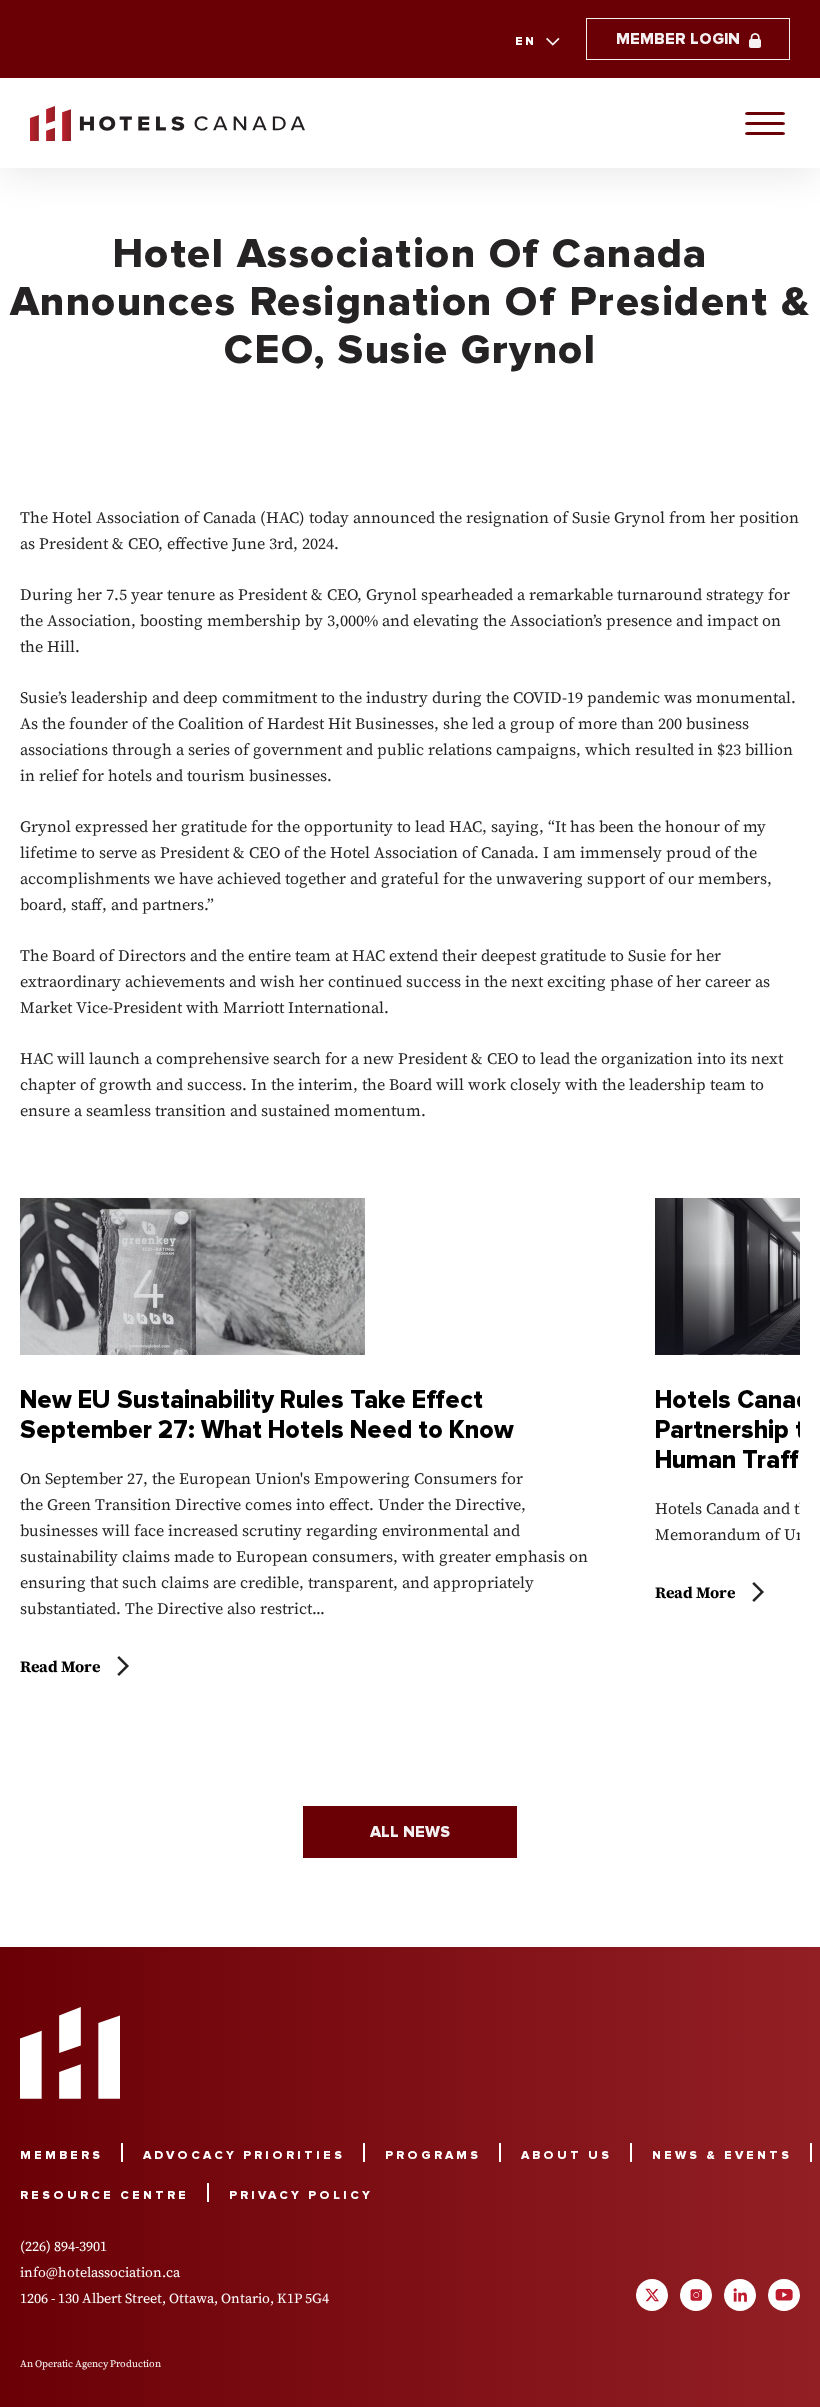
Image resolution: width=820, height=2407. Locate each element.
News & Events (722, 2155)
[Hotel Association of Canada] (70, 2053)
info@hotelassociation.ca (100, 2272)
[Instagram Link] (696, 2295)
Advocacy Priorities (244, 2155)
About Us (566, 2155)
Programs (433, 2155)
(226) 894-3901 (63, 2246)
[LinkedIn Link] (740, 2295)
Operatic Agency (71, 2363)
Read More (60, 1666)
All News (410, 1832)
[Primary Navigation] (765, 123)
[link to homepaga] (167, 123)
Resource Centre (104, 2195)
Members (61, 2155)
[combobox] (535, 42)
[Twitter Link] (652, 2295)
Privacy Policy (301, 2195)
